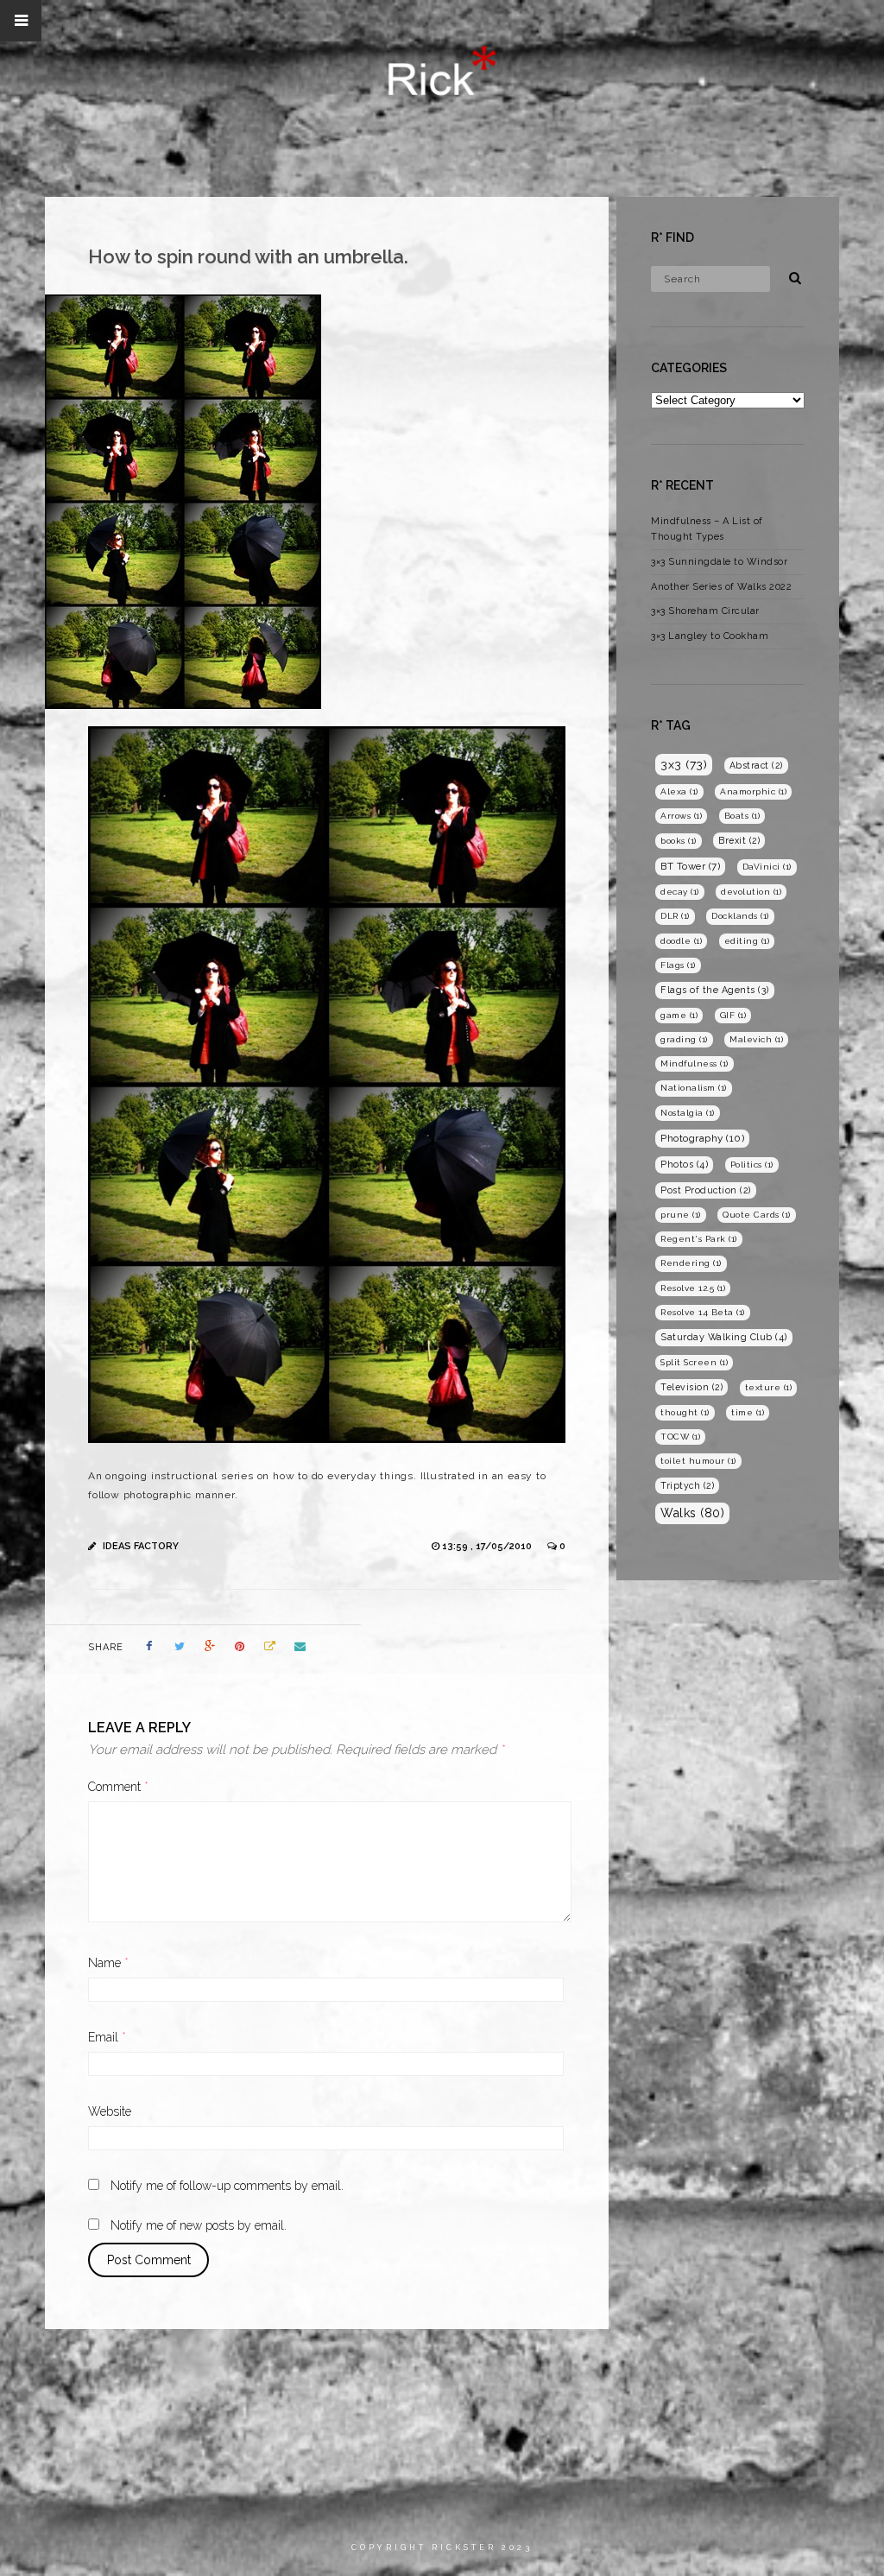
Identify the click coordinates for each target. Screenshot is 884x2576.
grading (684, 1039)
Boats (742, 816)
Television (691, 1387)
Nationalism (694, 1088)
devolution (751, 892)
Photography (702, 1138)
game (679, 1015)
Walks (692, 1513)
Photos (684, 1165)
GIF (733, 1015)
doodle (681, 941)
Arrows (681, 816)
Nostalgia (688, 1113)
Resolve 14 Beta (703, 1312)
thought (685, 1412)
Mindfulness (695, 1063)
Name (108, 1963)
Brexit (739, 840)
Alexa (679, 791)
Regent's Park (699, 1239)
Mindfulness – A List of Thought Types (707, 529)
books (679, 841)
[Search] (789, 275)
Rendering (691, 1263)
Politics (752, 1165)
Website (110, 2111)
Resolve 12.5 (693, 1288)
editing (747, 941)
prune (681, 1215)
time (748, 1412)
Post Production (706, 1190)
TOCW (680, 1437)
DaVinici (767, 867)
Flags (678, 965)
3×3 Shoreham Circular (705, 611)
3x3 (684, 764)
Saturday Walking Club (724, 1337)
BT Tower (690, 866)
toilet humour (698, 1461)
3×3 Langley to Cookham (710, 636)
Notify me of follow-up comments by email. (227, 2186)
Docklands (740, 916)
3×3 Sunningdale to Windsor (719, 562)
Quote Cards (757, 1215)
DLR (675, 916)
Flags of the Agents (715, 990)
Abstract (756, 765)
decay (680, 892)
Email (107, 2037)
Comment (118, 1787)
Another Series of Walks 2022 (721, 587)
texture (769, 1387)
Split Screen (694, 1362)
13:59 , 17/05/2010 (488, 1546)
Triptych (687, 1485)
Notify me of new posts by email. (199, 2225)
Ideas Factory (141, 1546)
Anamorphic (753, 791)
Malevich (756, 1039)
